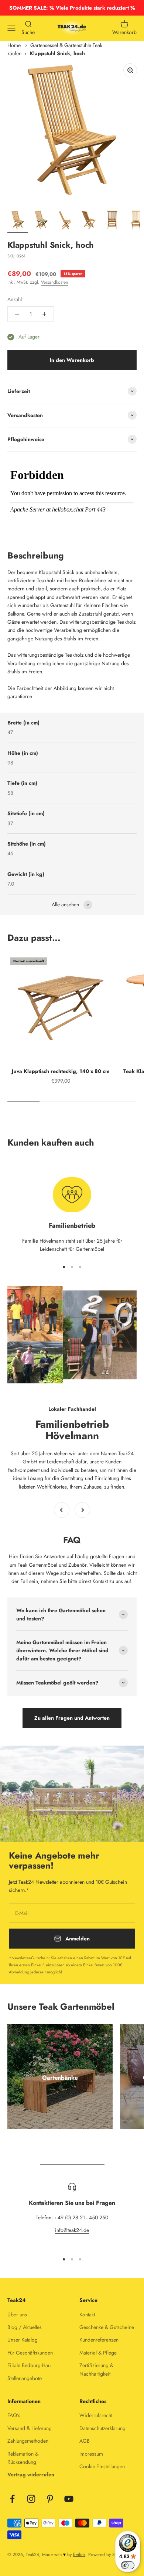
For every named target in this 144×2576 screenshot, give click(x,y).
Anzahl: (15, 299)
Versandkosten (54, 282)
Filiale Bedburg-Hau (29, 2365)
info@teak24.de (72, 2230)
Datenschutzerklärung (102, 2428)
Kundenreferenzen (99, 2340)
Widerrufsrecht (96, 2415)
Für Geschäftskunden (30, 2353)
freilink (79, 2555)
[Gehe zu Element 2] (41, 221)
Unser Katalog (23, 2340)
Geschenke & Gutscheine (107, 2327)
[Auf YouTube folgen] (69, 2499)
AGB (85, 2441)
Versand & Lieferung (30, 2428)
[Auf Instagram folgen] (31, 2499)
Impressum (91, 2454)
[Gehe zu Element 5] (112, 221)
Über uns (17, 2315)
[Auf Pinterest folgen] (50, 2499)
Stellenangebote (25, 2378)
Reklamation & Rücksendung (23, 2458)
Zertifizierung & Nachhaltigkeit (96, 2369)
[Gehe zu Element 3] (65, 221)
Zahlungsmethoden (28, 2441)
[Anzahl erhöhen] (44, 314)
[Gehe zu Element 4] (89, 221)
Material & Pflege (98, 2353)
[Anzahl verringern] (17, 314)
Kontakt (87, 2315)
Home (14, 45)
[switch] (128, 2565)
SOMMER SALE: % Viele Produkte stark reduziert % (72, 8)
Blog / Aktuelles (25, 2327)
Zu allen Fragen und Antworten (72, 1718)
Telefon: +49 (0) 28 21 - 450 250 (72, 2217)
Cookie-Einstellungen (102, 2466)
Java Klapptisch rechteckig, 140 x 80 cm (61, 1071)
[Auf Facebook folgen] (12, 2499)
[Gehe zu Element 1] (18, 221)
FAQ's (14, 2415)
